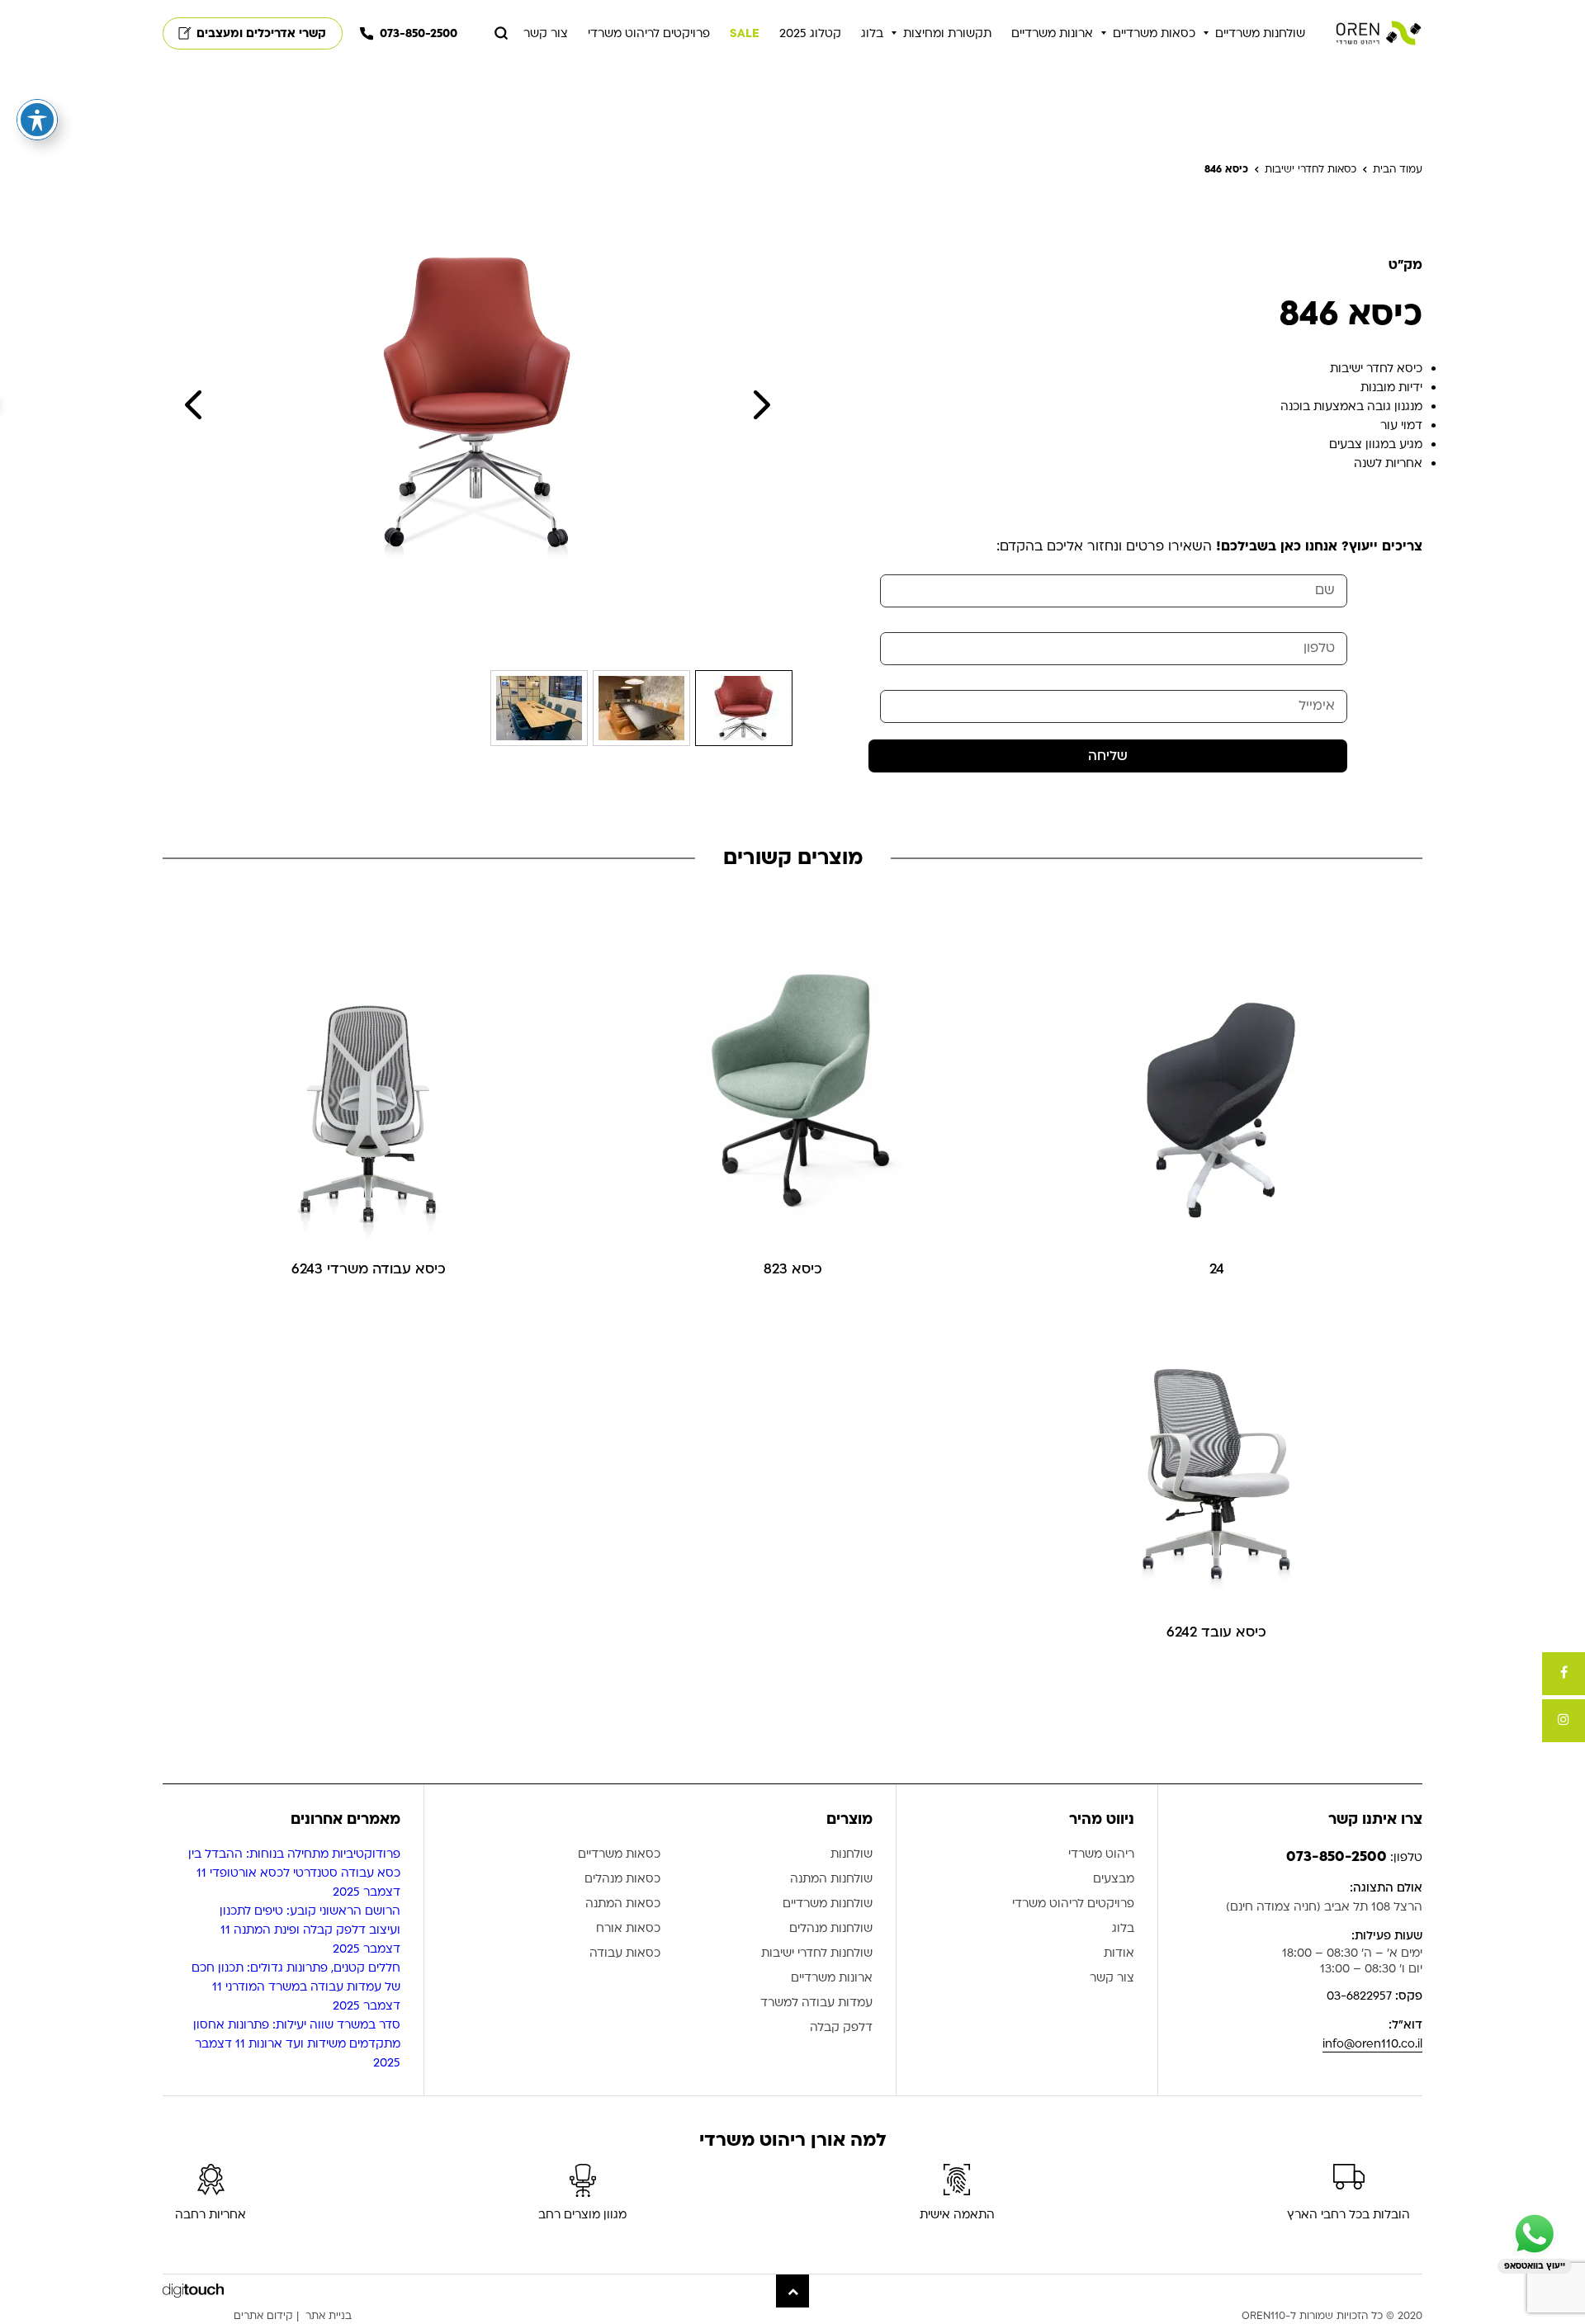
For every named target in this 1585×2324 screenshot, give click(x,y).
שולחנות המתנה (831, 1880)
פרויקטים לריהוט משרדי (649, 33)
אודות (1119, 1954)
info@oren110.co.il (1372, 2044)
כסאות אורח (628, 1929)
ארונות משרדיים (1052, 33)
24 (1217, 1269)
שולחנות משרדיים (1260, 33)
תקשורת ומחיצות (947, 33)
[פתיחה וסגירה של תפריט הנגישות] (37, 120)
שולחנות (852, 1855)
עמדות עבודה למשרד (816, 2003)
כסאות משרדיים (1154, 33)
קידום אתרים (263, 2316)
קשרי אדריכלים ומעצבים (261, 33)
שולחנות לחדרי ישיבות (817, 1954)
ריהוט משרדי (1101, 1855)
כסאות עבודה (625, 1954)
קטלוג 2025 (810, 33)
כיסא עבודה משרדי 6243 (369, 1269)
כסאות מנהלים (622, 1880)
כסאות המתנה (623, 1904)
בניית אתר (329, 2316)
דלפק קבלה (841, 2028)
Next (762, 404)
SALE (745, 33)
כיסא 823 (793, 1269)
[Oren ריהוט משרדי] (1379, 33)
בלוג (872, 33)
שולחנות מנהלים (831, 1929)
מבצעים (1114, 1880)
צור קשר (546, 33)
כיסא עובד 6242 (1216, 1632)
